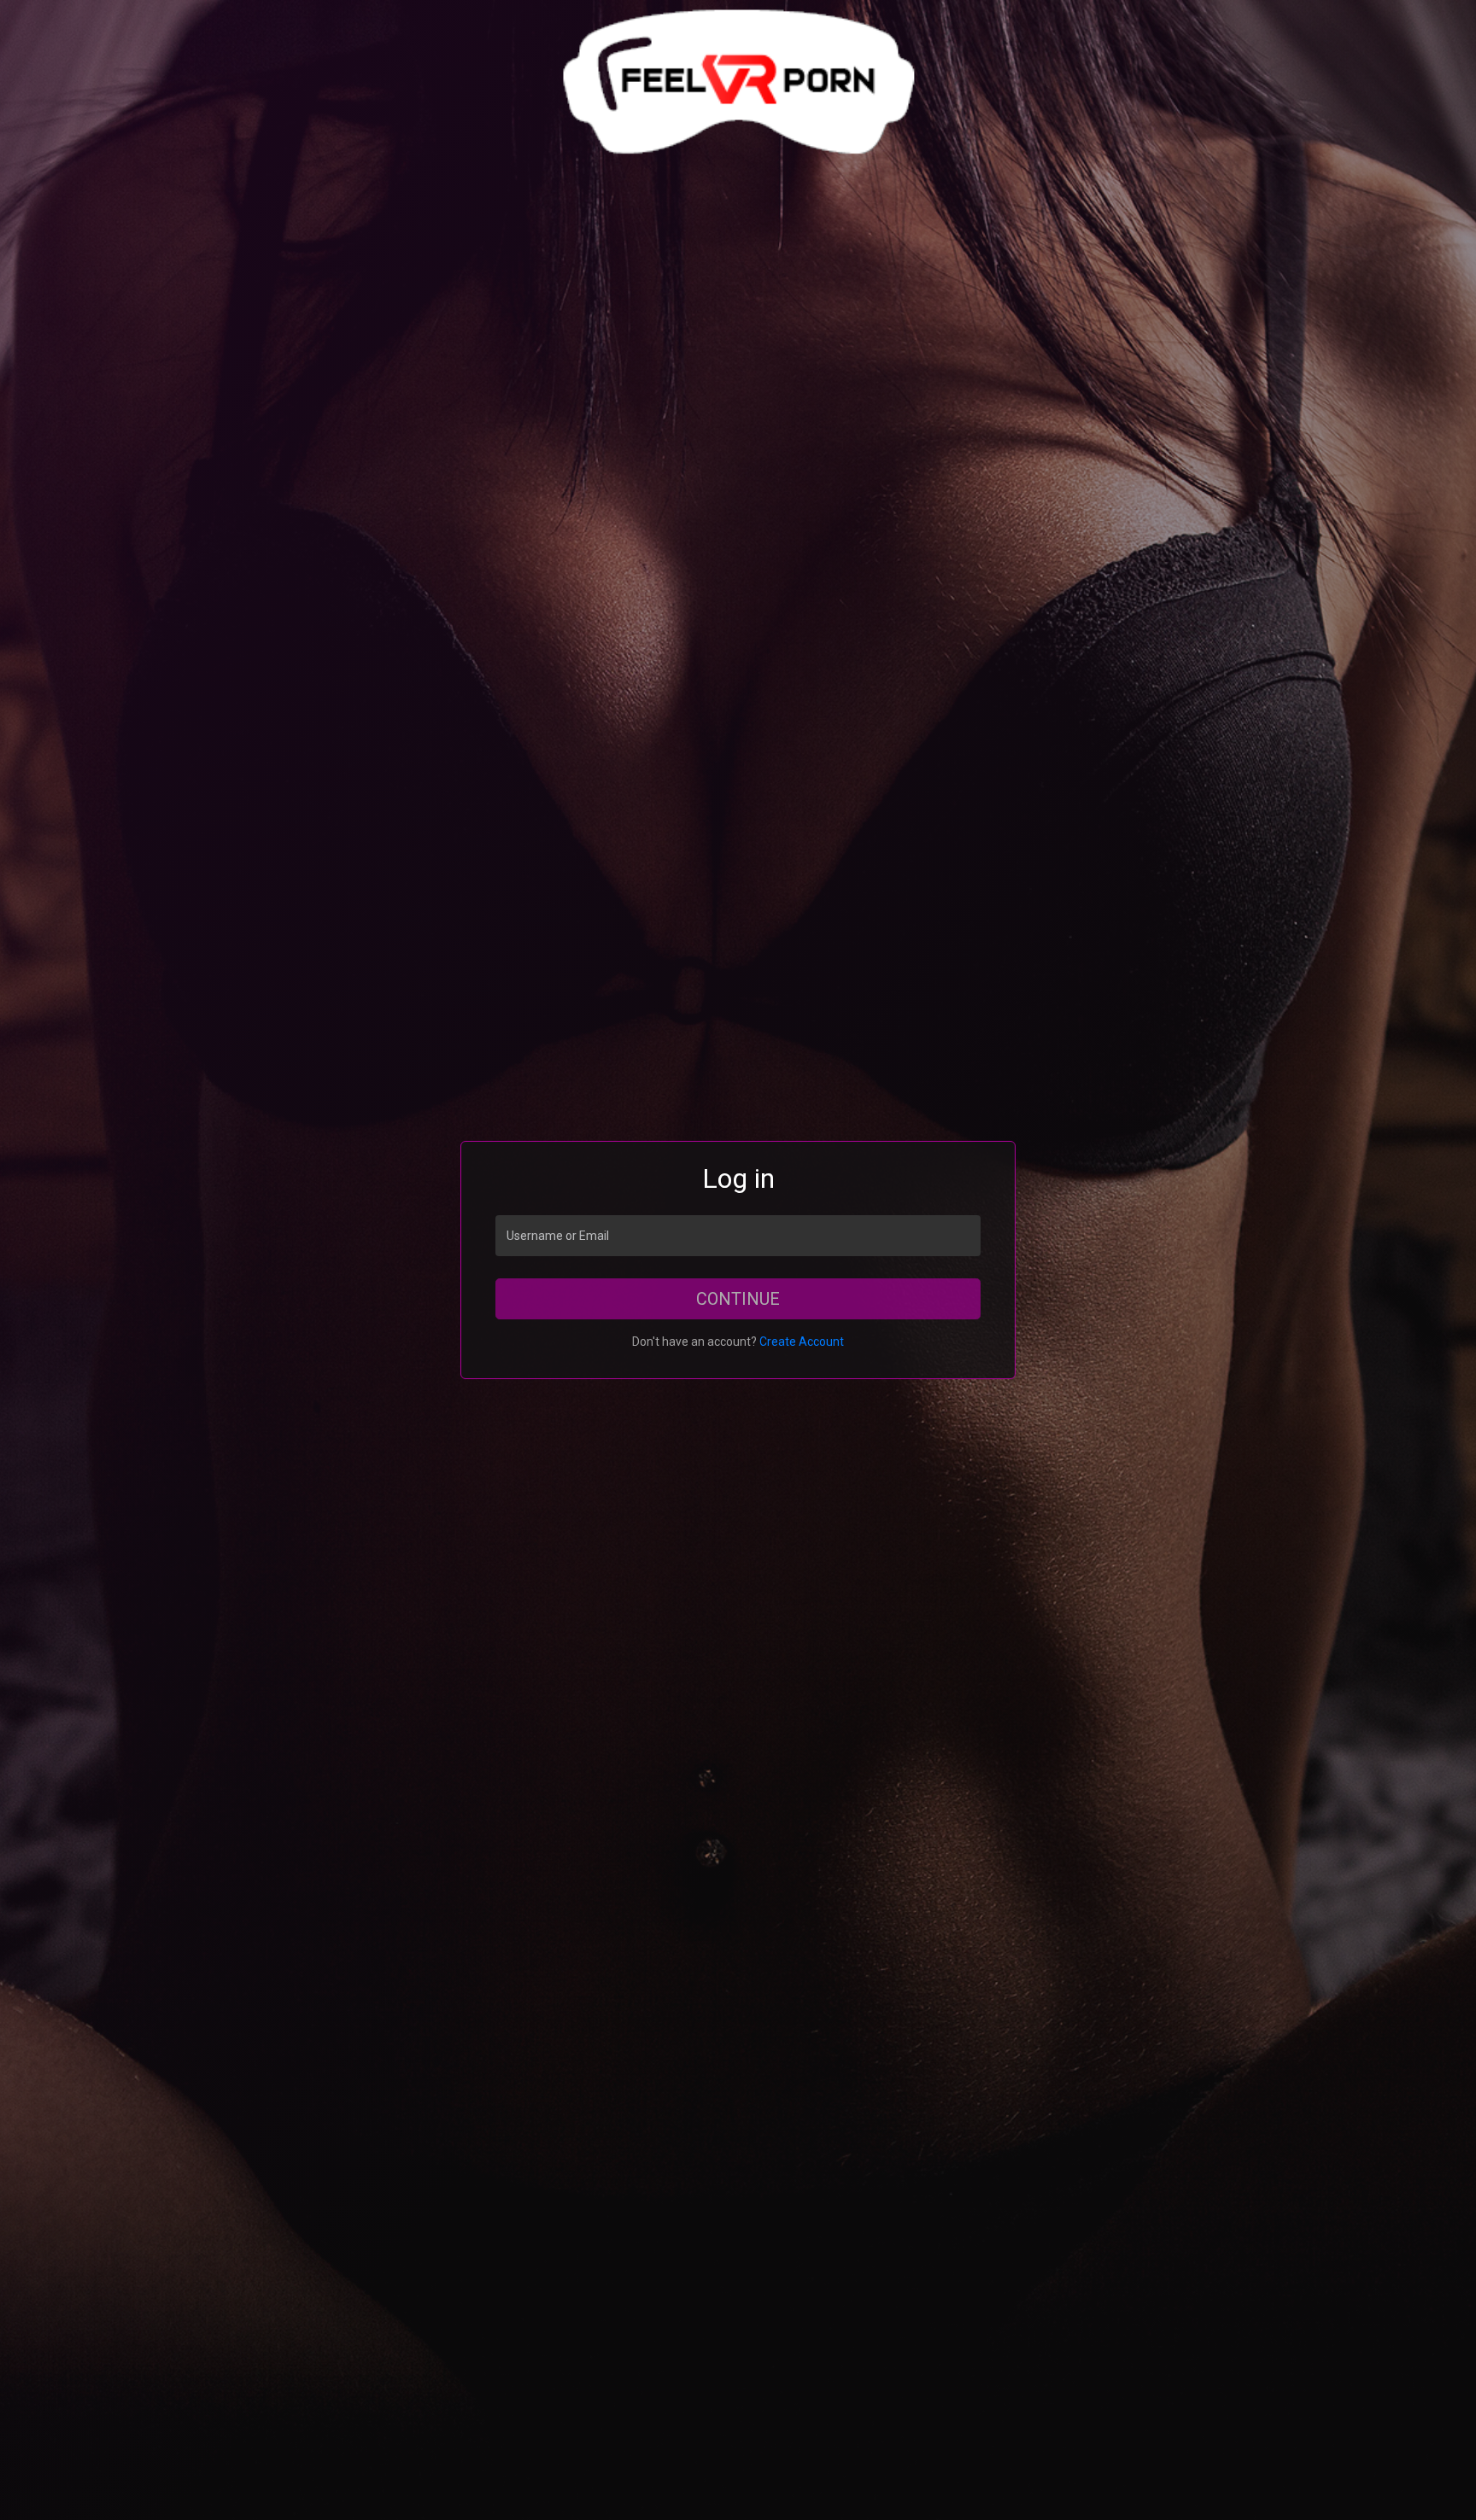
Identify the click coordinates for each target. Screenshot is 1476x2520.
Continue (738, 1299)
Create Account (802, 1342)
